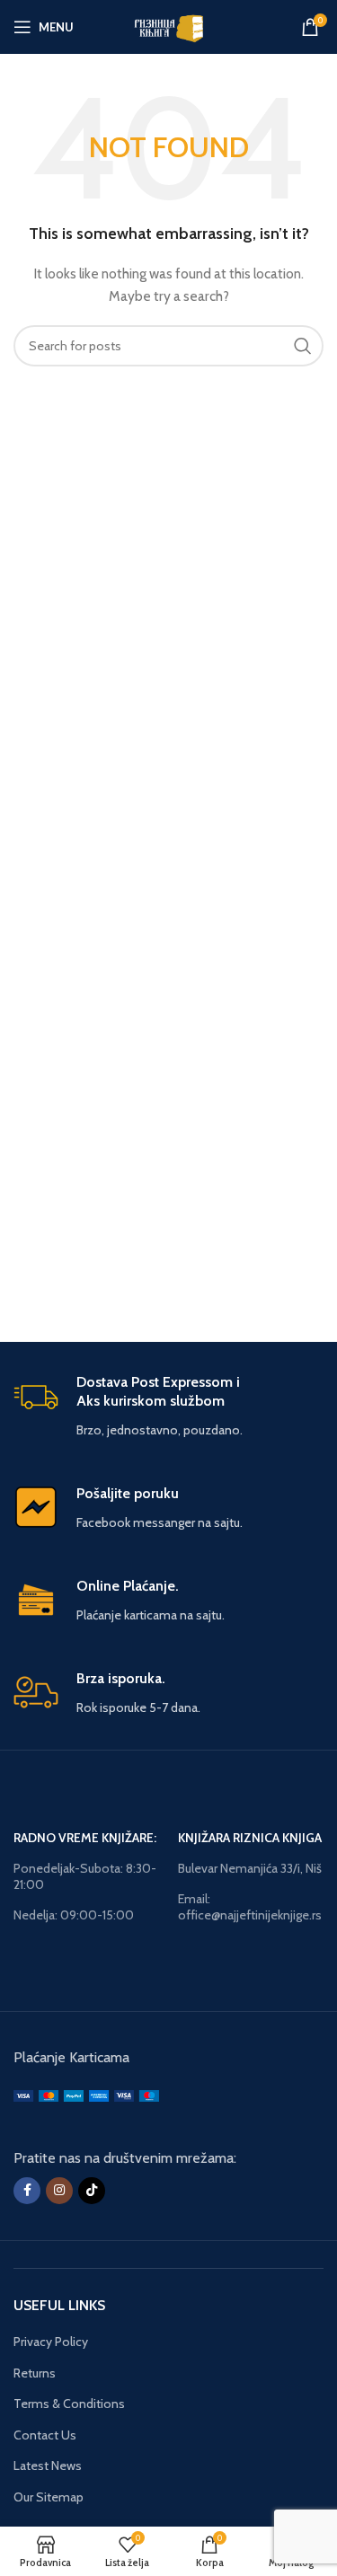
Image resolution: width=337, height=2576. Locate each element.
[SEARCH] (303, 346)
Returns (35, 2373)
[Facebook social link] (27, 2191)
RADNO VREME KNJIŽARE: (85, 1838)
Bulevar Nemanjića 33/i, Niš (250, 1868)
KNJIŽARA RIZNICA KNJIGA (250, 1838)
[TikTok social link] (92, 2191)
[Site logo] (168, 25)
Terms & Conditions (69, 2404)
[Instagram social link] (59, 2191)
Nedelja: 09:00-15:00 (74, 1915)
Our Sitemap (49, 2497)
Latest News (48, 2466)
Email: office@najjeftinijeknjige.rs (250, 1907)
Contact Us (45, 2435)
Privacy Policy (51, 2342)
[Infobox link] (168, 1407)
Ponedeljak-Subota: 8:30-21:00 (85, 1876)
